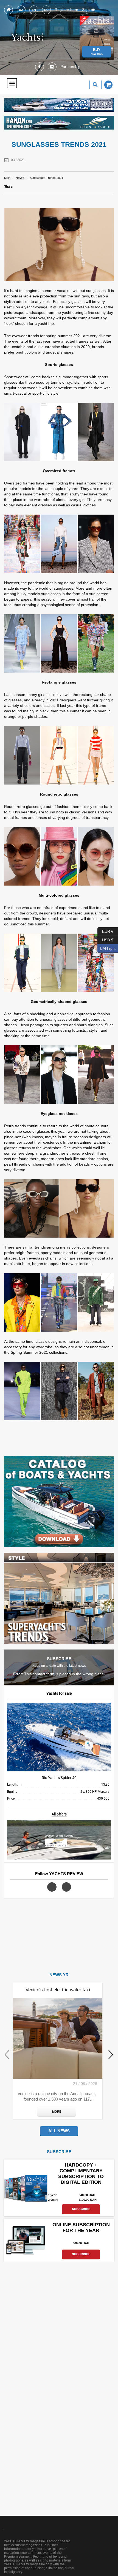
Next (111, 2054)
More (57, 2112)
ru (46, 10)
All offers (59, 1814)
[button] (12, 83)
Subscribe (81, 2209)
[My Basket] (107, 85)
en (34, 10)
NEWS (20, 178)
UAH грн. (107, 947)
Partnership (70, 67)
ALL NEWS (59, 2131)
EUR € (105, 930)
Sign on (89, 10)
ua (21, 10)
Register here (66, 10)
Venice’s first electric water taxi (58, 1990)
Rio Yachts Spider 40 (59, 1778)
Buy (97, 51)
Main (7, 178)
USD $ (105, 939)
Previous (7, 2054)
